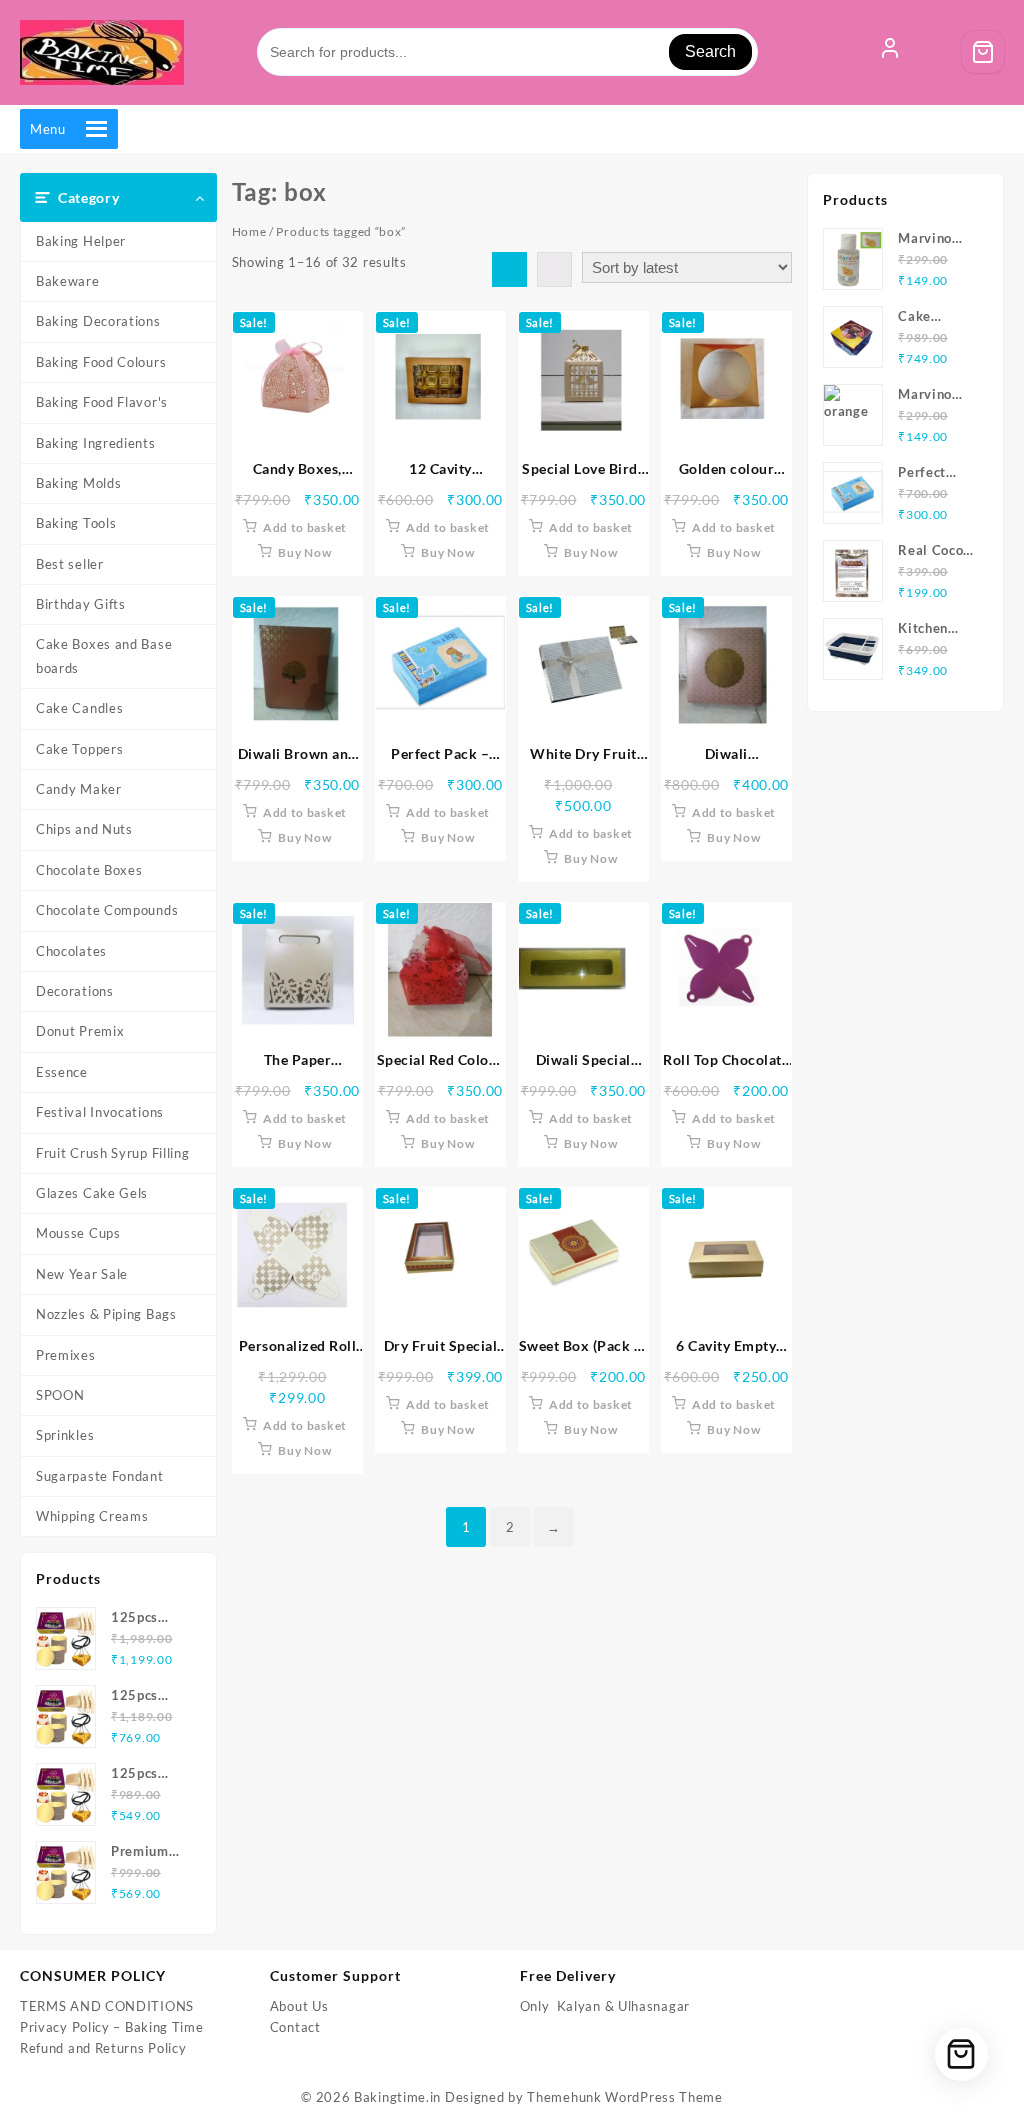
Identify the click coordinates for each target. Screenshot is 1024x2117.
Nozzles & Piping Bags (106, 1314)
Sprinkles (65, 1435)
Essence (62, 1072)
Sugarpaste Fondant (100, 1476)
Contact (295, 2027)
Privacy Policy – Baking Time (112, 2027)
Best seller (70, 564)
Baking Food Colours (101, 362)
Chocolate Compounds (107, 910)
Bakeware (68, 281)
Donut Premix (80, 1031)
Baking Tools (76, 523)
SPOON (60, 1395)
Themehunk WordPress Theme (625, 2097)
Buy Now (304, 552)
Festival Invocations (100, 1112)
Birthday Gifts (81, 604)
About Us (299, 2006)
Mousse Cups (78, 1233)
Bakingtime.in (397, 2097)
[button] (48, 129)
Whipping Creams (92, 1516)
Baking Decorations (98, 321)
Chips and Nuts (84, 829)
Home (249, 231)
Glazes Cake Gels (92, 1193)
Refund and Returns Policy (103, 2048)
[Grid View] (509, 269)
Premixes (66, 1355)
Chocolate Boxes (89, 870)
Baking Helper (81, 241)
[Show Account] (890, 52)
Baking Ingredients (96, 443)
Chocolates (71, 951)
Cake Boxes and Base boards (104, 655)
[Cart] (983, 52)
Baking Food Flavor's (102, 402)
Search (710, 51)
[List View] (554, 269)
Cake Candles (79, 708)
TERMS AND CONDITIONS (107, 2006)
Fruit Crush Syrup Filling (113, 1153)
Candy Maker (79, 789)
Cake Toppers (79, 749)
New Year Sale (82, 1274)
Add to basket (305, 527)
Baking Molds (78, 483)
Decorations (75, 991)
